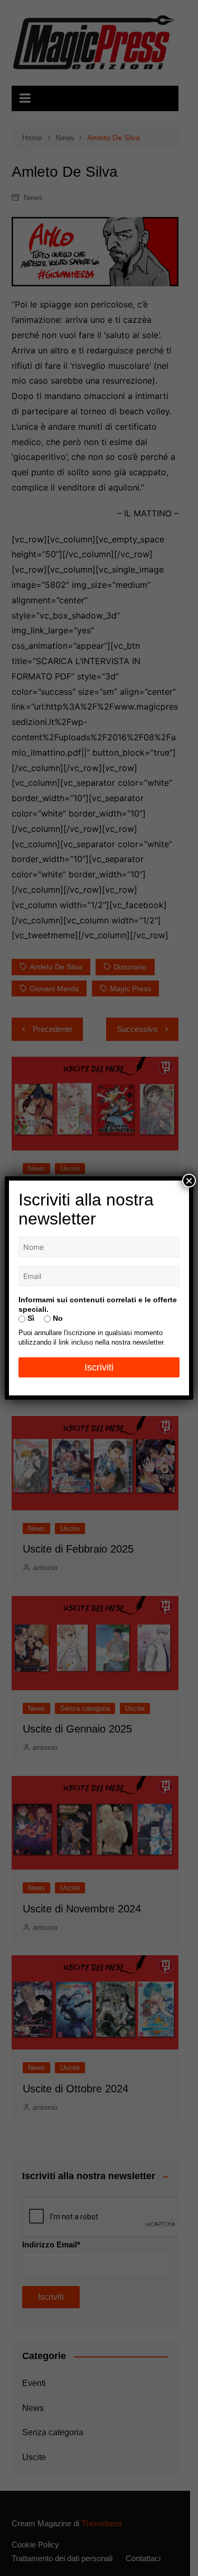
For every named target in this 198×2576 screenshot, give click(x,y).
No (57, 1318)
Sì (30, 1318)
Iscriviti (99, 1367)
